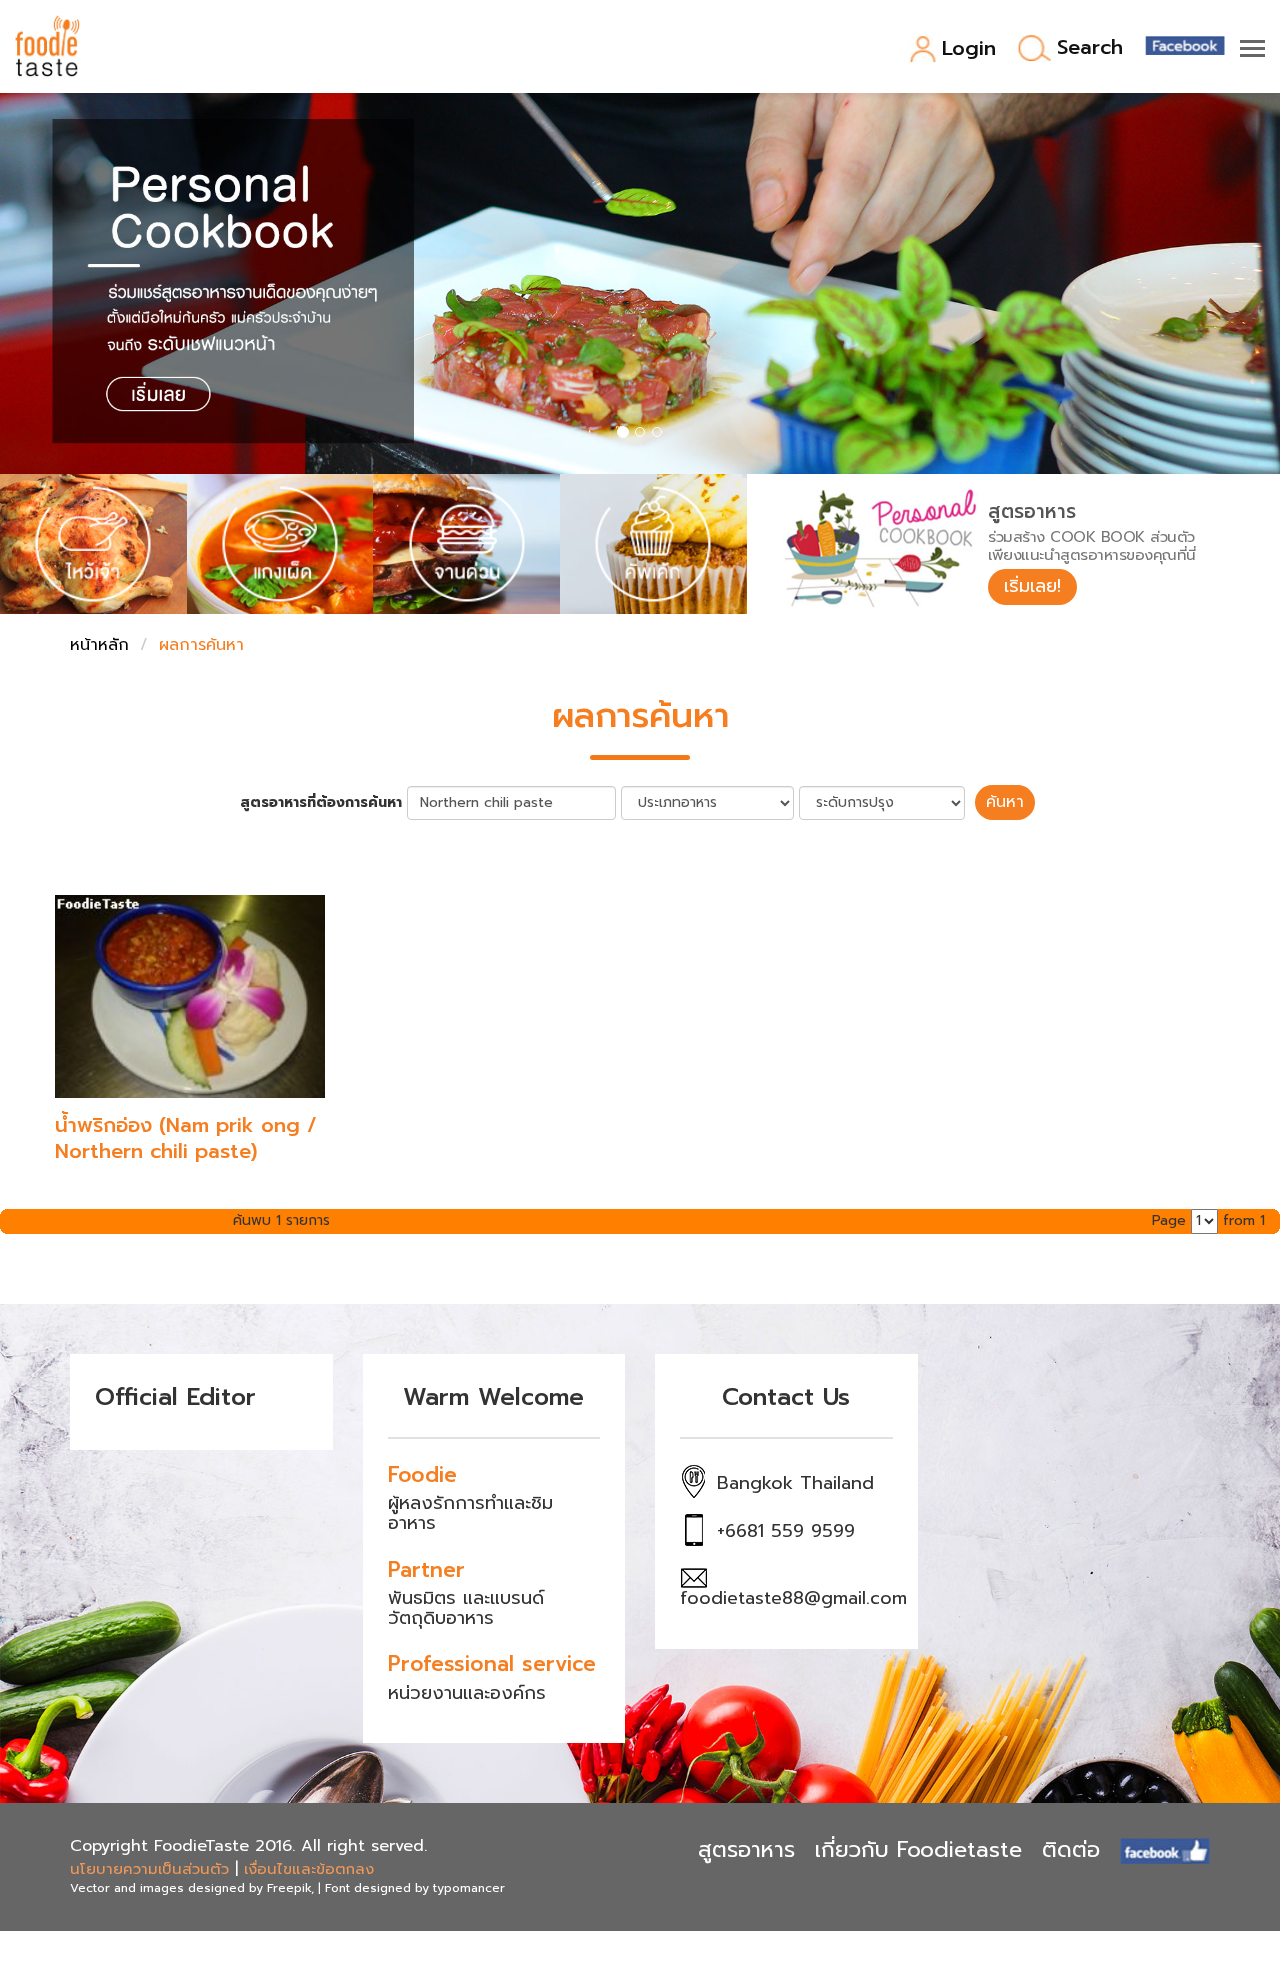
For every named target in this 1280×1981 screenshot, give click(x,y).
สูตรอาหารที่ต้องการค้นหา (321, 803)
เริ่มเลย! (1032, 586)
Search (1090, 48)
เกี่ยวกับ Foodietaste (918, 1849)
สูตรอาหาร (746, 1849)
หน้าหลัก (99, 645)
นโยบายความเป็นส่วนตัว (149, 1869)
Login (969, 49)
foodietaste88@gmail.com (793, 1598)
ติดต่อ (1071, 1849)
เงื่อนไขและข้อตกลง (309, 1869)
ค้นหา (1005, 802)
